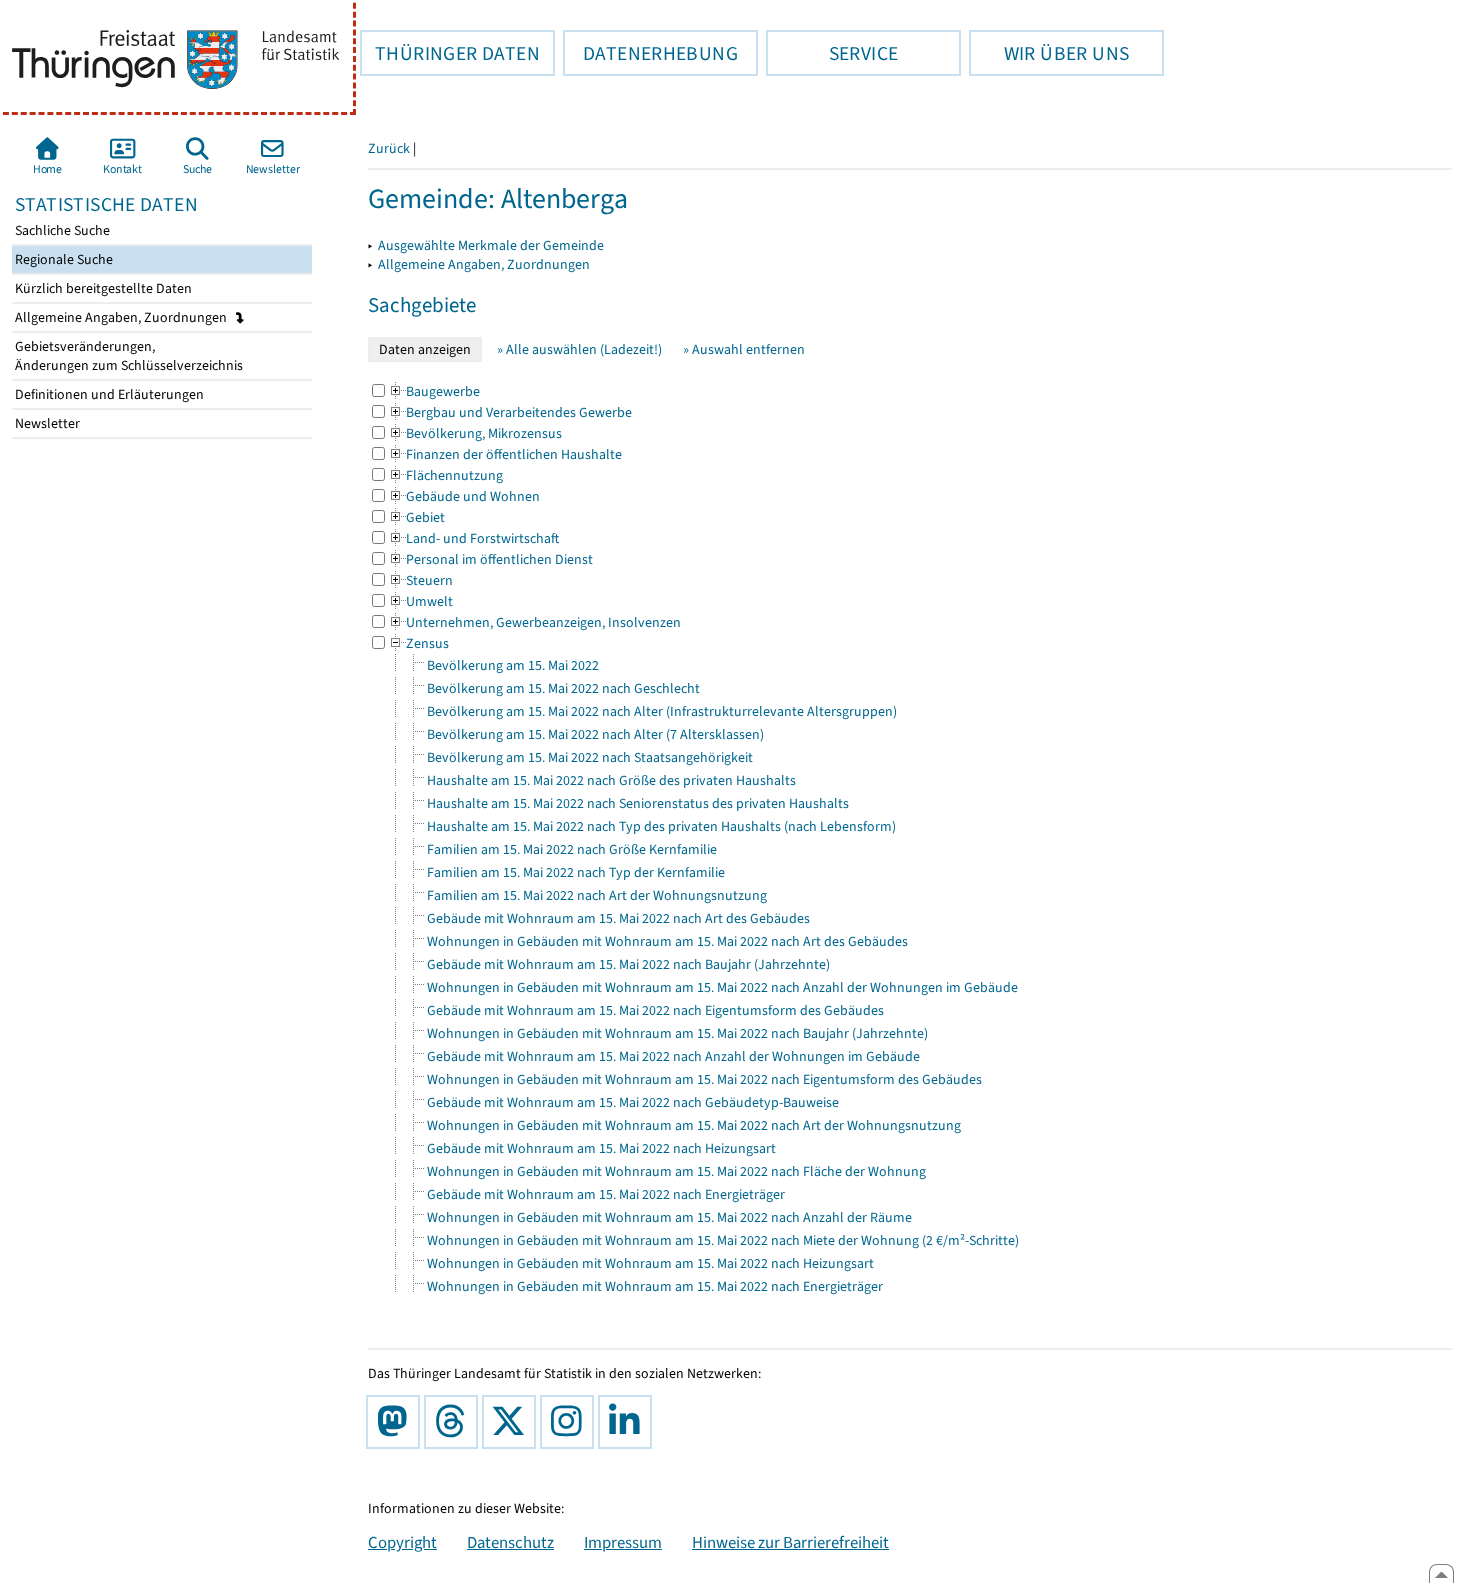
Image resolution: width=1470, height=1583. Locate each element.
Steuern (420, 580)
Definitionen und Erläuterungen (108, 394)
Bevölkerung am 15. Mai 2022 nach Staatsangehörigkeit (590, 757)
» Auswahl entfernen (744, 349)
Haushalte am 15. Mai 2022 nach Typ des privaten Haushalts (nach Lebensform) (661, 826)
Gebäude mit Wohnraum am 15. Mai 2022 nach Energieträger (606, 1194)
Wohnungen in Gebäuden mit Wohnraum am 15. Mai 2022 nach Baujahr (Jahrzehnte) (677, 1033)
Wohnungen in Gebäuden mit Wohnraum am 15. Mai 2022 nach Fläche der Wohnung (676, 1171)
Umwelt (420, 601)
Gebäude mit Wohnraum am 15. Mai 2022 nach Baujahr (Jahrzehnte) (628, 964)
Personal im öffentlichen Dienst (490, 559)
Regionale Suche (62, 259)
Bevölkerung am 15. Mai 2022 (513, 665)
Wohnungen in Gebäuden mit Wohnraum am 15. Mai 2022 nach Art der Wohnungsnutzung (694, 1125)
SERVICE (832, 53)
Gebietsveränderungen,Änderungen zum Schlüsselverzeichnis (127, 356)
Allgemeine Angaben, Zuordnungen (122, 317)
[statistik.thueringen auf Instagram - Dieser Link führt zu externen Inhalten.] (571, 1422)
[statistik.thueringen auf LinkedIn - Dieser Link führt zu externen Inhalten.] (629, 1422)
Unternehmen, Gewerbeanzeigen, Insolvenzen (534, 622)
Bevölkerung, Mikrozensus (475, 433)
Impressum (623, 1542)
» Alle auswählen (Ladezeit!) (579, 349)
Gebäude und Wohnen (464, 496)
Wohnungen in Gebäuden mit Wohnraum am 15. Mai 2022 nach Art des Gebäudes (667, 941)
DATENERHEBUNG (650, 53)
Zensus (418, 643)
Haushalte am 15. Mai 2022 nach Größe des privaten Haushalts (611, 780)
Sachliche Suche (61, 230)
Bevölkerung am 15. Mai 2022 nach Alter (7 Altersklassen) (595, 734)
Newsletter (46, 423)
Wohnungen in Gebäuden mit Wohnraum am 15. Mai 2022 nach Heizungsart (650, 1263)
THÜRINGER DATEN (450, 53)
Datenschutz (510, 1542)
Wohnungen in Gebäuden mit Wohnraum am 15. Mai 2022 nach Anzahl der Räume (669, 1217)
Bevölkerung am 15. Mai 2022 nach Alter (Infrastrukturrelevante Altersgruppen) (662, 711)
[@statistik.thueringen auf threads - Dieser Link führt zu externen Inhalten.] (455, 1422)
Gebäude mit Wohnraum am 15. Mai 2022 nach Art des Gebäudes (618, 918)
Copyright (402, 1542)
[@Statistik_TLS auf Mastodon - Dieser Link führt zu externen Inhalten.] (397, 1422)
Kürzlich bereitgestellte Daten (102, 288)
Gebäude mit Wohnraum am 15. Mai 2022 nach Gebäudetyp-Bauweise (633, 1102)
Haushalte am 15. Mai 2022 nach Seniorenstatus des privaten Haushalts (638, 803)
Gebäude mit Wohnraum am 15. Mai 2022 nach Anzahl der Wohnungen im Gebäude (673, 1056)
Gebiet (416, 517)
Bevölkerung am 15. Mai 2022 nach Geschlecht (563, 688)
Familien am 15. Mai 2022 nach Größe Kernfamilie (572, 849)
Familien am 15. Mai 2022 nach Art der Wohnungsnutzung (597, 895)
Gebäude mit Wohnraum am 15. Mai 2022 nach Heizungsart (601, 1148)
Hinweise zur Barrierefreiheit (790, 1542)
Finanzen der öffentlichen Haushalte (505, 454)
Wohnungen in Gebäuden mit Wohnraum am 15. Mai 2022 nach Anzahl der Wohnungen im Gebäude (722, 987)
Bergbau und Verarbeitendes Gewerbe (510, 412)
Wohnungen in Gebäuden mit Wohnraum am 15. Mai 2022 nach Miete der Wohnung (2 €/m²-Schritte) (723, 1240)
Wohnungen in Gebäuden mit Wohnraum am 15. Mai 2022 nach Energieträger (655, 1286)
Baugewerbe (434, 391)
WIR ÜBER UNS (1049, 53)
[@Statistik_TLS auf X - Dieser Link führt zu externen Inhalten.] (513, 1422)
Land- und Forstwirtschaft (473, 538)
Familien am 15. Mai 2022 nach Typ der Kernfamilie (576, 872)
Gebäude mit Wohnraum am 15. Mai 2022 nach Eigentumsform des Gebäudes (655, 1010)
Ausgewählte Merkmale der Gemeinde (491, 245)
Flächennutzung (445, 475)
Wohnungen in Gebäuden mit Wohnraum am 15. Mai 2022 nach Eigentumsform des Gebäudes (704, 1079)
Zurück (389, 148)
